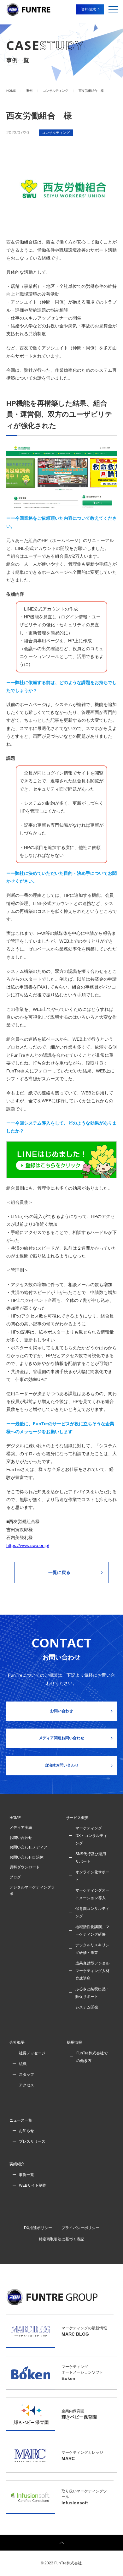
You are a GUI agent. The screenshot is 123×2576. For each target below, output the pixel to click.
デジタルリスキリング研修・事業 (92, 1949)
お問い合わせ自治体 (26, 1857)
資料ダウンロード (25, 1867)
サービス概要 (77, 1818)
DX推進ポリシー (38, 2228)
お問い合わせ (61, 1711)
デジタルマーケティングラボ (32, 1891)
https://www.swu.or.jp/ (28, 1545)
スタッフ (26, 2075)
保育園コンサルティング (92, 1912)
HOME (15, 1818)
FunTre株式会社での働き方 (92, 2057)
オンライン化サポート (92, 1876)
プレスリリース (32, 2141)
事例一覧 (26, 2175)
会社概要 (17, 2042)
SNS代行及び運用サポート (91, 1858)
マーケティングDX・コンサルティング (91, 1836)
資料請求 (89, 9)
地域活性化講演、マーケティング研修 (92, 1931)
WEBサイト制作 (33, 2185)
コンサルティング (56, 133)
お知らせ (26, 2131)
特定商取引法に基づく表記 (61, 2239)
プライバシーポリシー (80, 2228)
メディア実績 (21, 1828)
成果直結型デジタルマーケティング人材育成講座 (92, 1971)
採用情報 (74, 2042)
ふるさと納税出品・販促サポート (92, 1993)
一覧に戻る (59, 1572)
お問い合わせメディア (28, 1847)
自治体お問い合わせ (61, 1765)
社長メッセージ (32, 2053)
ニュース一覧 (21, 2120)
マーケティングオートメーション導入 (92, 1894)
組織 (23, 2064)
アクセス (26, 2085)
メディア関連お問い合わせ (61, 1738)
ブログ (15, 1877)
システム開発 (87, 2007)
